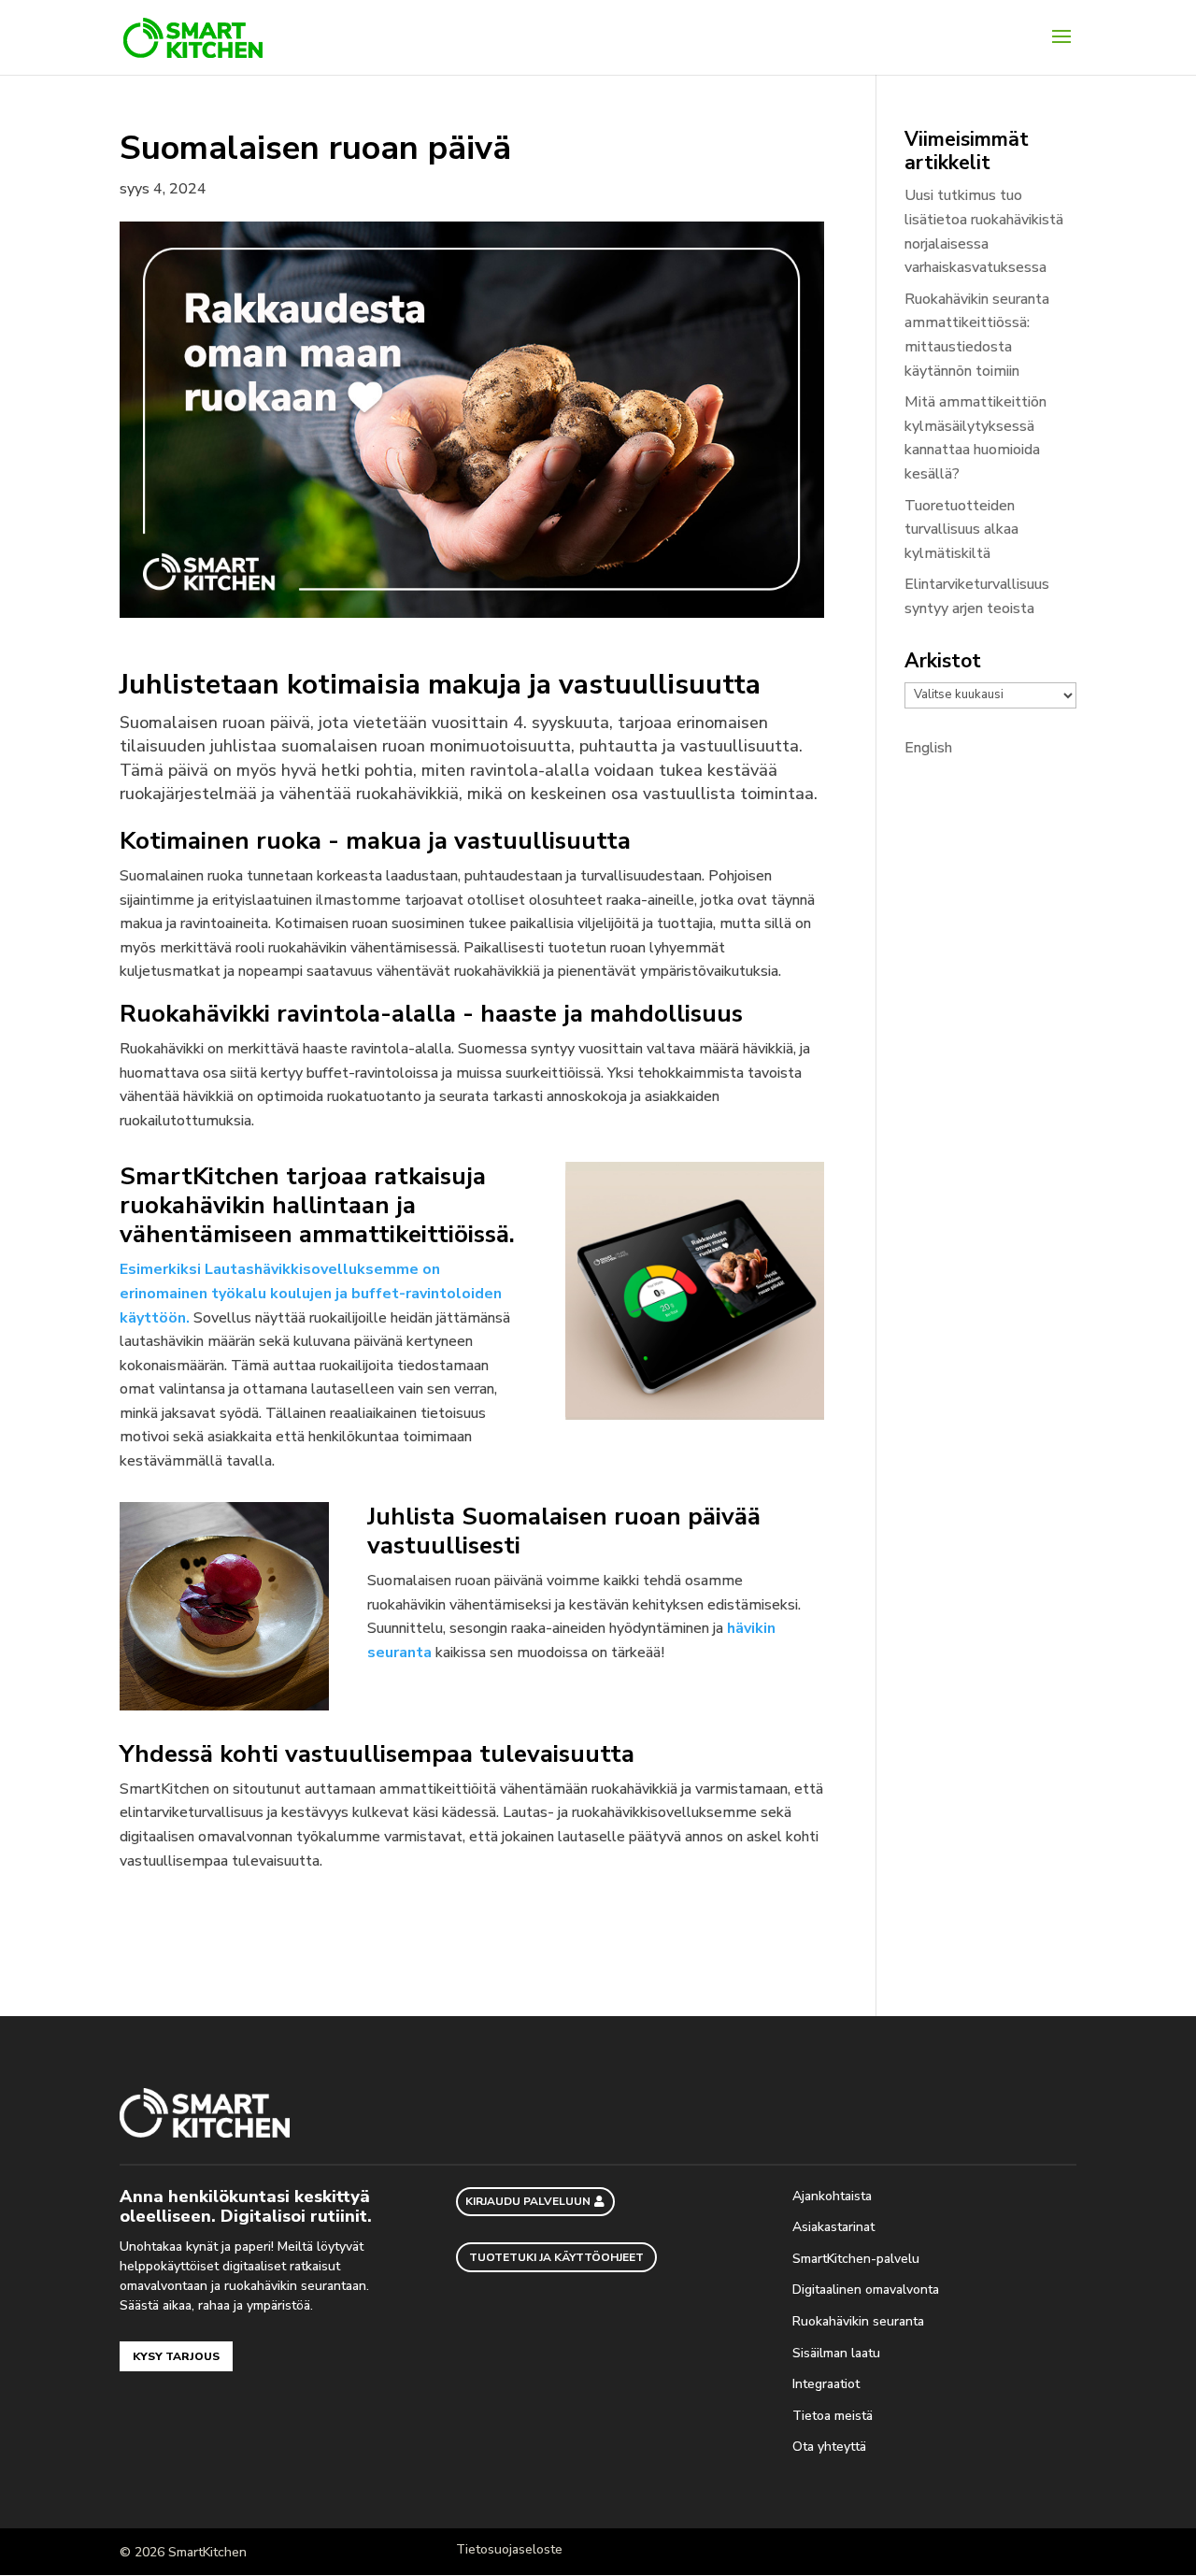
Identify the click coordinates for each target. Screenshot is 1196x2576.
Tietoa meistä (834, 2416)
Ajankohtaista (834, 2196)
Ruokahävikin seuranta (860, 2321)
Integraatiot (828, 2384)
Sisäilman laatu (836, 2353)
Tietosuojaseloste (509, 2549)
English (928, 748)
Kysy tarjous (176, 2356)
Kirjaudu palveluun (528, 2201)
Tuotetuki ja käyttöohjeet (556, 2257)
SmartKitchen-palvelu (858, 2259)
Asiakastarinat (833, 2227)
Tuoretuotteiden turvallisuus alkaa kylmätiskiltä (961, 530)
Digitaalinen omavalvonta (866, 2290)
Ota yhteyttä (831, 2447)
